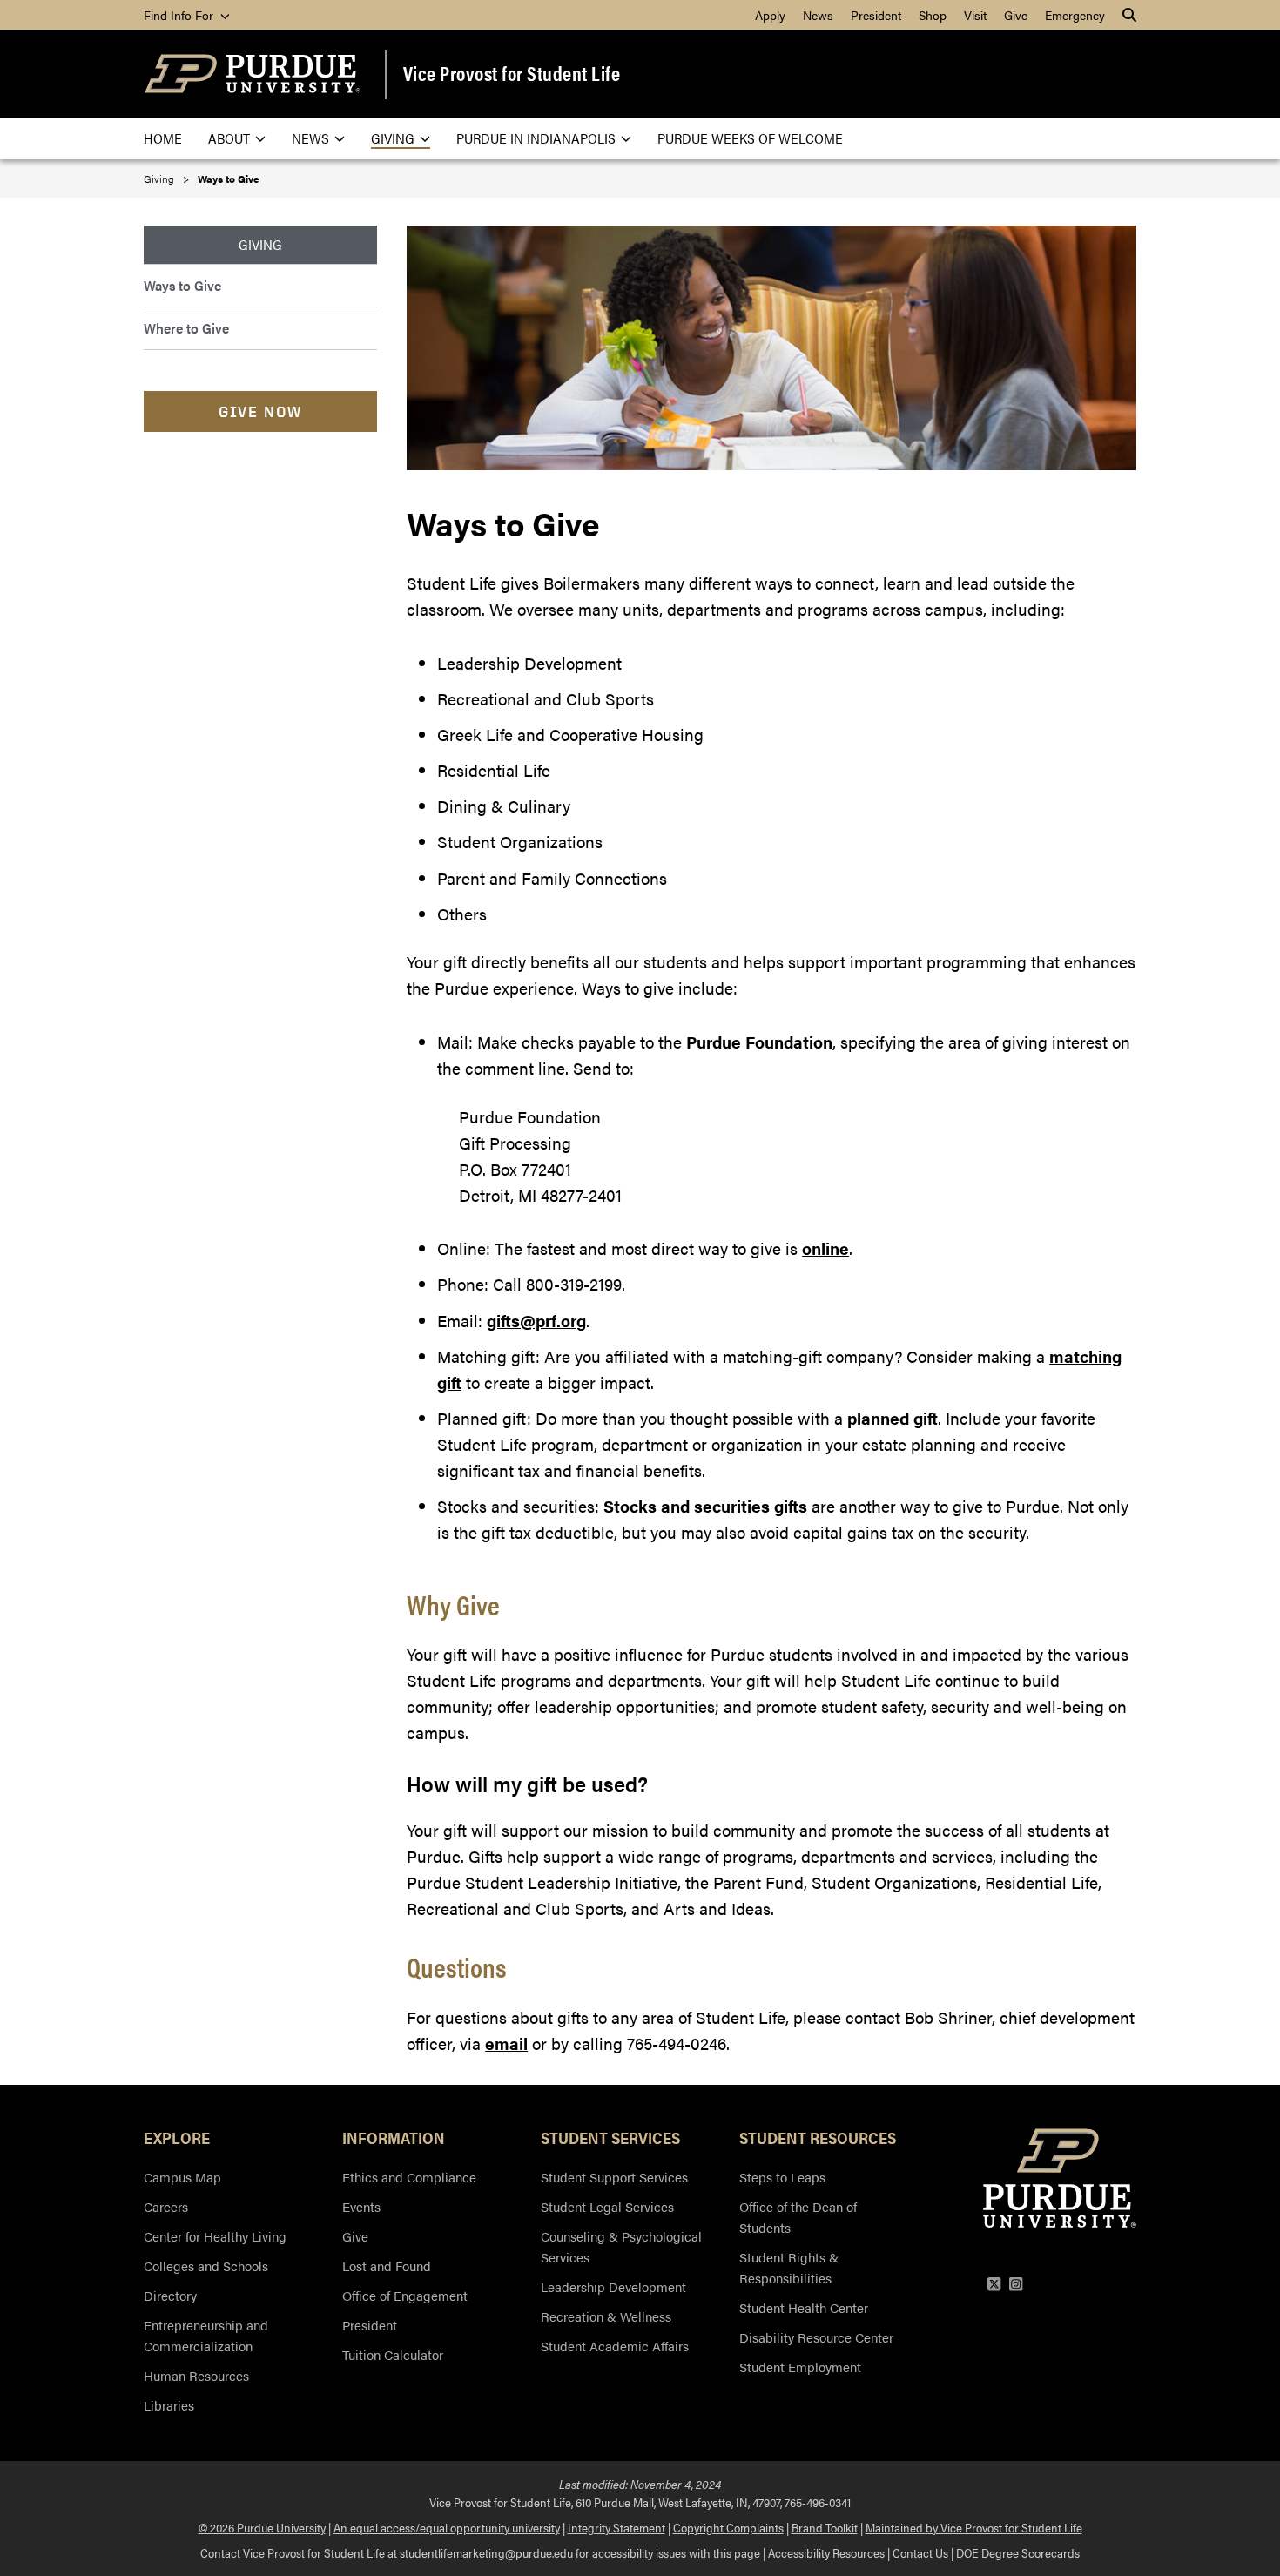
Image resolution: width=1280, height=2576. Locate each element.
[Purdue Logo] (253, 74)
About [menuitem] (229, 138)
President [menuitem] (876, 15)
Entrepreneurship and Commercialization (206, 2335)
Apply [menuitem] (770, 15)
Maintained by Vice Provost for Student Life (974, 2527)
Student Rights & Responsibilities (789, 2267)
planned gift (893, 1418)
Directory (170, 2295)
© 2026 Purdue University (262, 2527)
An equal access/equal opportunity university (447, 2527)
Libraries (169, 2405)
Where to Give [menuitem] (186, 328)
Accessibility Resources (826, 2552)
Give (355, 2236)
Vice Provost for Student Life (512, 73)
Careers (166, 2206)
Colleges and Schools (206, 2266)
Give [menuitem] (1016, 15)
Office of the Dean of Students (798, 2217)
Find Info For (180, 15)
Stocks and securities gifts (705, 1506)
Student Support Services (614, 2177)
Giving (159, 179)
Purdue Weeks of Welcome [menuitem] (750, 138)
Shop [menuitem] (933, 15)
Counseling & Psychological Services (621, 2246)
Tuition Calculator (393, 2354)
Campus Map (182, 2177)
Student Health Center (804, 2307)
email (506, 2043)
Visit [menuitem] (975, 15)
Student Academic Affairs (615, 2346)
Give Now (260, 411)
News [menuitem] (818, 15)
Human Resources (196, 2375)
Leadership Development (613, 2286)
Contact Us (920, 2552)
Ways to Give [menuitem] (182, 285)
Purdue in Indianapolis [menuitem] (536, 138)
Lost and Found (387, 2266)
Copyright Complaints (728, 2527)
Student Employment (800, 2367)
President (370, 2325)
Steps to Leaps (782, 2177)
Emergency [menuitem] (1075, 15)
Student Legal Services (607, 2206)
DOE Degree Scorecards (1018, 2552)
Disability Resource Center (816, 2337)
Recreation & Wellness (606, 2316)
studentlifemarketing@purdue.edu (486, 2552)
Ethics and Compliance (409, 2177)
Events (361, 2206)
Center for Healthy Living (215, 2236)
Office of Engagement (405, 2295)
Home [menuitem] (163, 138)
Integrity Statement (616, 2527)
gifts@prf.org (536, 1321)
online (825, 1248)
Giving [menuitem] (393, 138)
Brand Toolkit (825, 2527)
